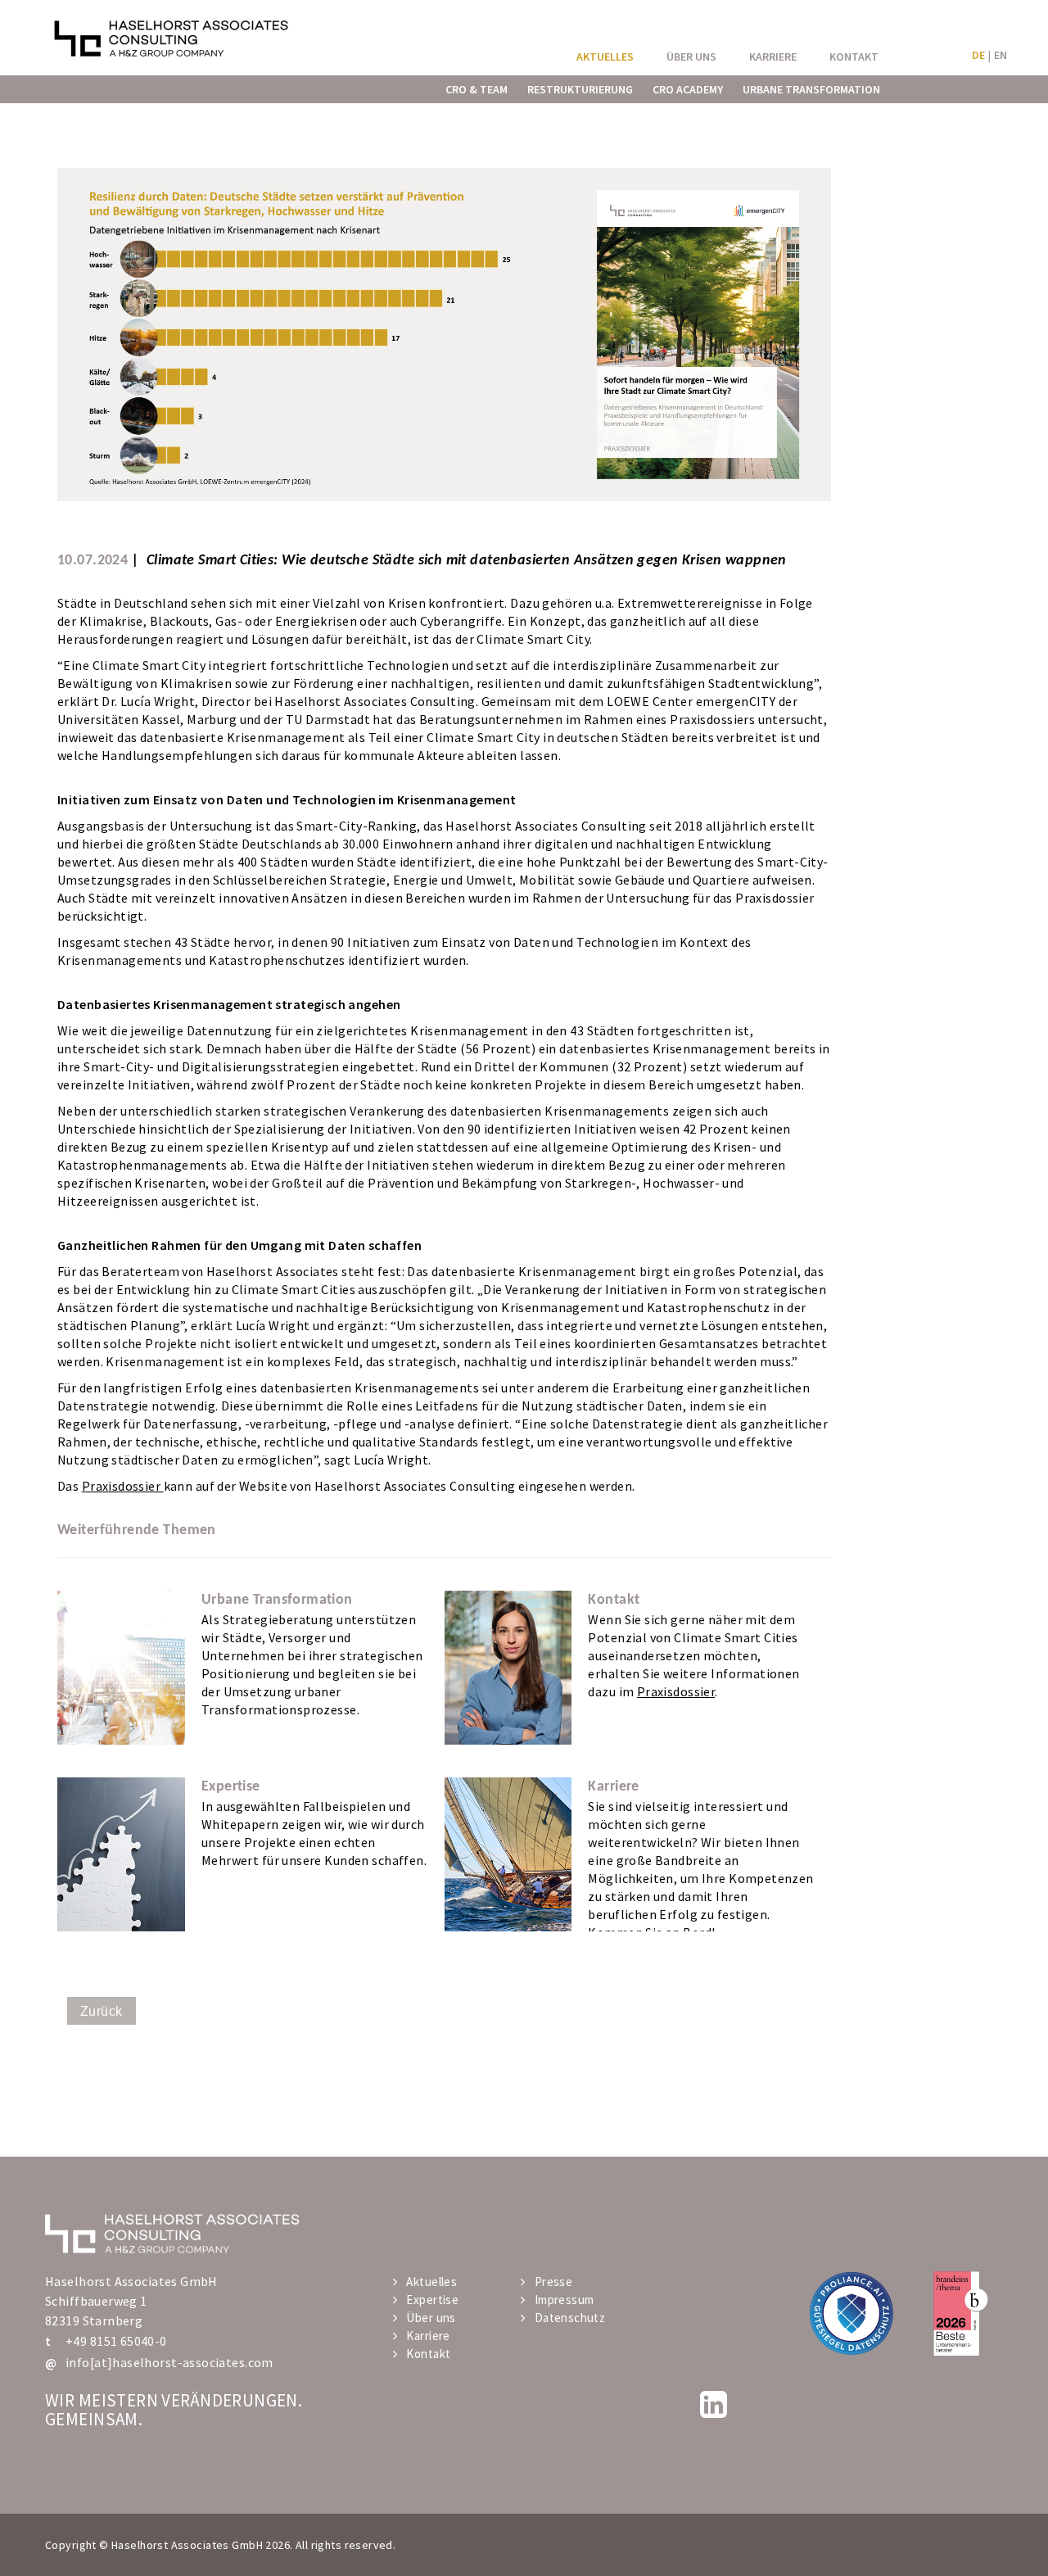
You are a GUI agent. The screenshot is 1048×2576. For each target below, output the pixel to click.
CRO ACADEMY (688, 89)
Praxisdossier (123, 1486)
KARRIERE (773, 57)
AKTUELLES (605, 57)
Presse (553, 2282)
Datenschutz (570, 2318)
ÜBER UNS (691, 57)
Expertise (432, 2300)
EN (1001, 55)
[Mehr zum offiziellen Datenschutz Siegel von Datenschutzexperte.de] (851, 2313)
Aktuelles (431, 2282)
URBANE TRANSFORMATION (811, 89)
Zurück (102, 2011)
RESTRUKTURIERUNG (580, 89)
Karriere (428, 2336)
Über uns (431, 2318)
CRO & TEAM (477, 89)
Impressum (564, 2300)
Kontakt (428, 2354)
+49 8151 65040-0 (116, 2341)
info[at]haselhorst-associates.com (169, 2362)
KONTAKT (854, 57)
